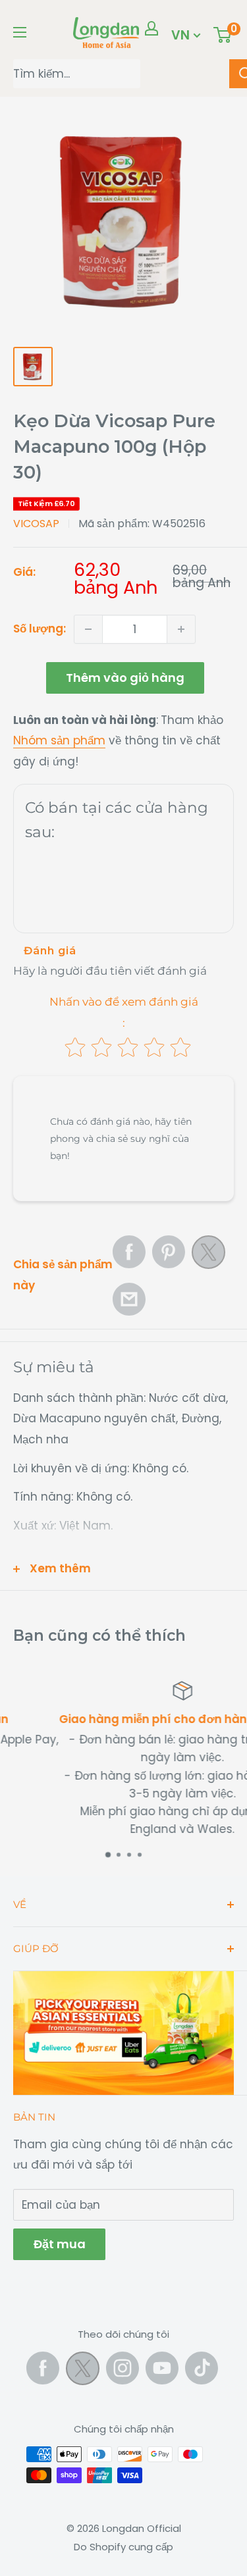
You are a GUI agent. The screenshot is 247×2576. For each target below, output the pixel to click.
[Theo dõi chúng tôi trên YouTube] (162, 2368)
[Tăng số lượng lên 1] (181, 629)
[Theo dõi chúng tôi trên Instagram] (123, 2368)
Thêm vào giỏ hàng (125, 678)
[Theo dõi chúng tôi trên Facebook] (43, 2368)
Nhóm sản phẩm (59, 740)
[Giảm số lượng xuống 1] (88, 629)
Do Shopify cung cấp (123, 2547)
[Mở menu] (20, 32)
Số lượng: (40, 629)
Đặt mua (59, 2244)
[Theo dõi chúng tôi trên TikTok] (202, 2368)
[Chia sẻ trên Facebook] (129, 1252)
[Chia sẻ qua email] (129, 1299)
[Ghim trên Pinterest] (169, 1252)
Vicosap (36, 524)
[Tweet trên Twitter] (208, 1256)
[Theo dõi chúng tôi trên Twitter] (83, 2371)
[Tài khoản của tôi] (151, 28)
